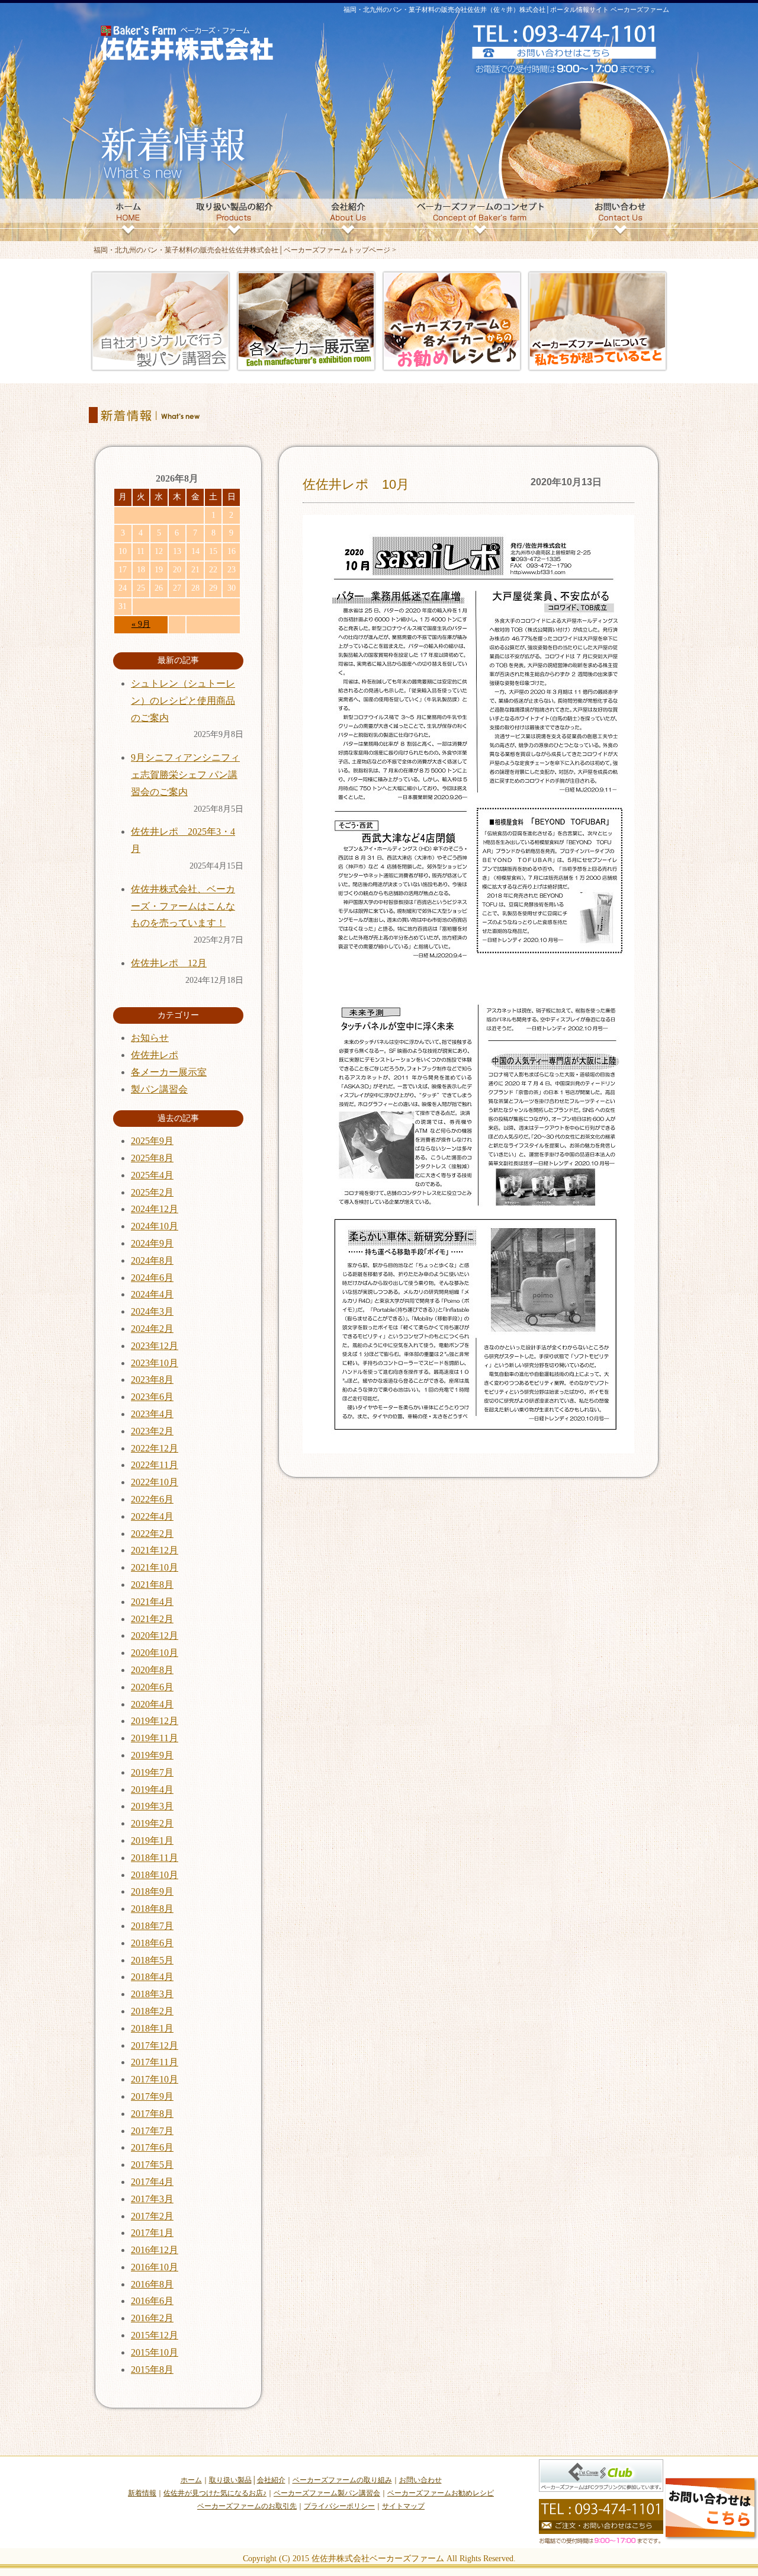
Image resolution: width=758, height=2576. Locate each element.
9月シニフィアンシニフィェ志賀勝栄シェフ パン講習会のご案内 (185, 775)
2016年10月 (155, 2267)
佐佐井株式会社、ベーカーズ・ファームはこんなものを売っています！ (183, 906)
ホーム (191, 2480)
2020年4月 (152, 1704)
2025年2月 (152, 1192)
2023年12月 (155, 1346)
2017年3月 (152, 2199)
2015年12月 (155, 2335)
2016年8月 (152, 2284)
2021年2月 (152, 1619)
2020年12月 (155, 1635)
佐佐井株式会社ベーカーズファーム (378, 2559)
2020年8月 (152, 1670)
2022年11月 (155, 1465)
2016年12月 (155, 2250)
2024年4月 (152, 1294)
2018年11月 (155, 1858)
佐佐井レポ (155, 1055)
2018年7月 (152, 1926)
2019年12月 (155, 1721)
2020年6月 (152, 1687)
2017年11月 (155, 2062)
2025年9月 (152, 1141)
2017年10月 (155, 2079)
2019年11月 (155, 1738)
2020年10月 (155, 1653)
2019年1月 (152, 1840)
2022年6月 (152, 1499)
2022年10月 (155, 1482)
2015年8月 (152, 2370)
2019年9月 (152, 1755)
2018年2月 (152, 2011)
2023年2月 (152, 1431)
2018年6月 (152, 1943)
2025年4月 (152, 1175)
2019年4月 (152, 1790)
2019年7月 (152, 1772)
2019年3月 (152, 1806)
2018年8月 (152, 1909)
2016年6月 (152, 2301)
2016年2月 (152, 2318)
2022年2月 (152, 1534)
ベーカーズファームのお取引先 (247, 2506)
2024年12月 (155, 1209)
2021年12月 (155, 1550)
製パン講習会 (159, 1089)
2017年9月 (152, 2096)
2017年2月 (152, 2216)
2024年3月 (152, 1311)
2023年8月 (152, 1380)
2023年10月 (155, 1363)
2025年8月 (152, 1158)
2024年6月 (152, 1278)
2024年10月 (155, 1226)
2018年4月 (152, 1977)
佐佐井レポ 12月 (169, 963)
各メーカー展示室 (169, 1072)
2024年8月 (152, 1260)
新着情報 (142, 2493)
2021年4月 (152, 1602)
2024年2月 (152, 1329)
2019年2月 (152, 1823)
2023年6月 (152, 1397)
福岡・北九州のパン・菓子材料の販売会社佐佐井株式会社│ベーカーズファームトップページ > (245, 250)
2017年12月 (155, 2045)
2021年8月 (152, 1585)
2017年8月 (152, 2114)
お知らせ (150, 1038)
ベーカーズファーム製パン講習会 (327, 2493)
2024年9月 (152, 1243)
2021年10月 (155, 1567)
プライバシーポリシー (339, 2506)
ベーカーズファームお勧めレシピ (441, 2493)
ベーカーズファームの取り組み (342, 2480)
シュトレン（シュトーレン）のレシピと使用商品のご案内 (183, 701)
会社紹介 (271, 2480)
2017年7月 (152, 2131)
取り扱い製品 (230, 2480)
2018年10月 (155, 1875)
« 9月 (141, 624)
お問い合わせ (420, 2480)
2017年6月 (152, 2147)
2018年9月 (152, 1891)
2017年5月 (152, 2165)
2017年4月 (152, 2182)
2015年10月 (155, 2352)
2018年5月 (152, 1960)
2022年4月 (152, 1516)
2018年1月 (152, 2028)
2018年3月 (152, 1994)
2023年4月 (152, 1414)
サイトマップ (403, 2506)
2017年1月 (152, 2233)
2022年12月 (155, 1448)
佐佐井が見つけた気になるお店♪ (215, 2493)
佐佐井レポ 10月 (356, 484)
